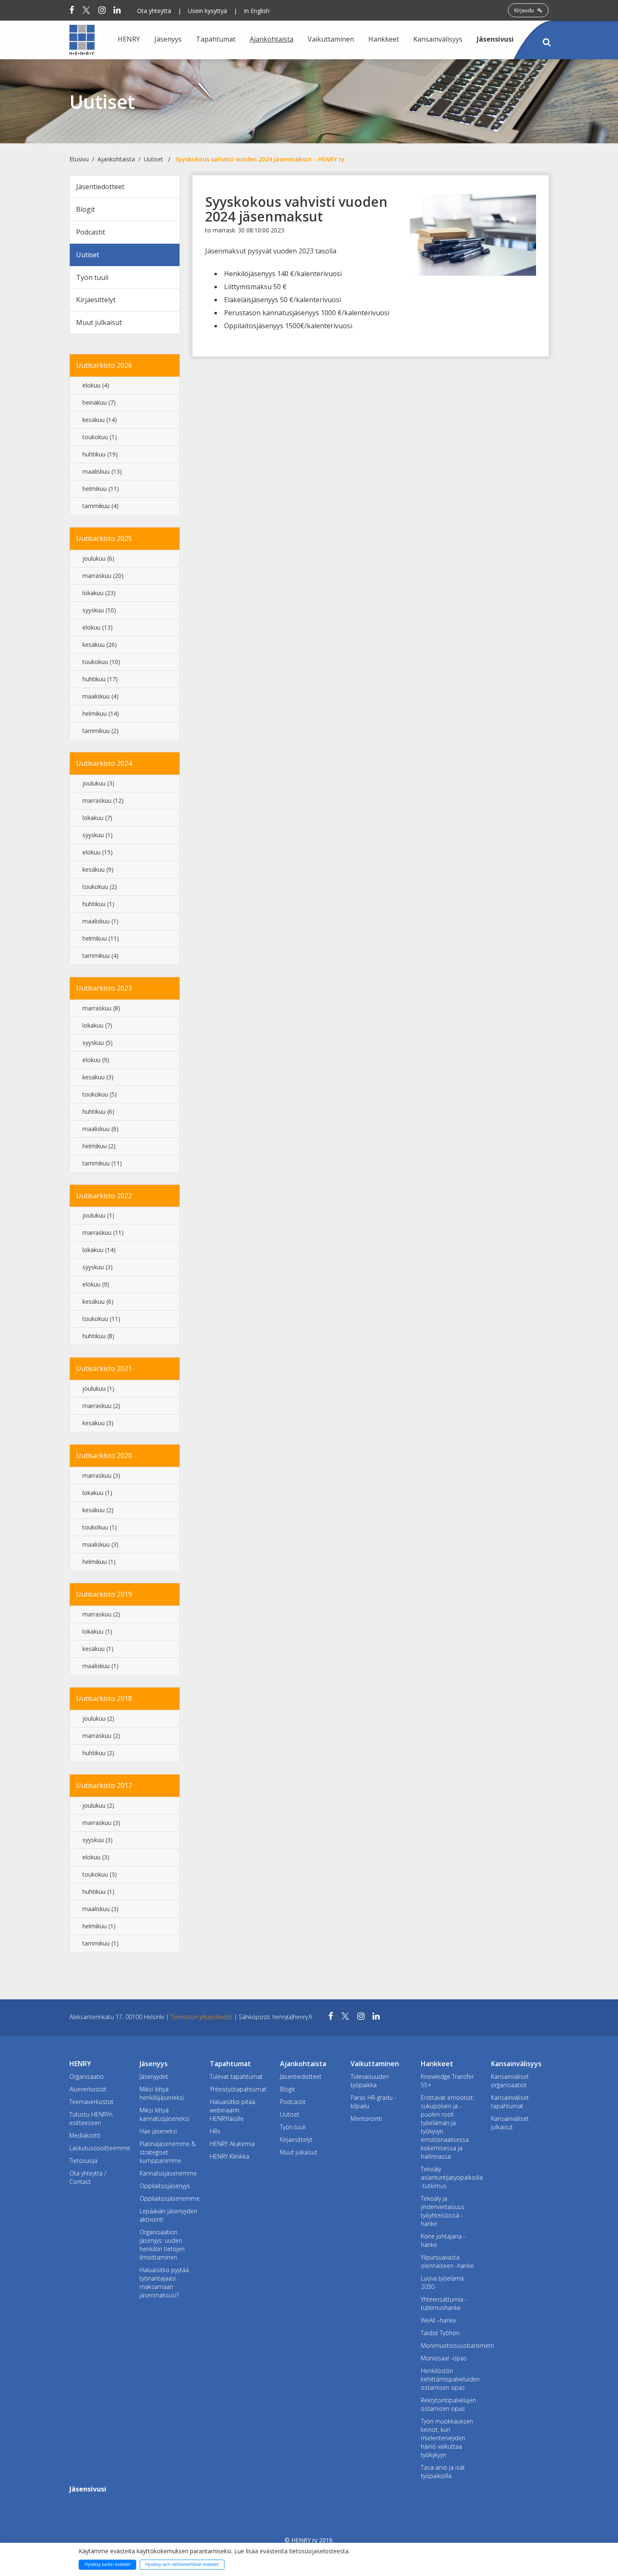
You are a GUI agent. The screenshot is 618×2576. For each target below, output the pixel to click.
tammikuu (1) (100, 1943)
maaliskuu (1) (100, 921)
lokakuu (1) (97, 1493)
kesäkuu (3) (98, 1077)
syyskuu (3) (98, 1267)
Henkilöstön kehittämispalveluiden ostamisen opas (450, 2379)
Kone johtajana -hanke (443, 2240)
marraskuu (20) (103, 576)
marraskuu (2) (101, 1406)
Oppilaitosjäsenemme (168, 2198)
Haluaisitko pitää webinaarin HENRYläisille (232, 2110)
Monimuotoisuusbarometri (450, 2345)
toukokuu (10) (101, 662)
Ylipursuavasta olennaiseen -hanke (447, 2261)
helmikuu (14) (101, 713)
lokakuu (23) (99, 593)
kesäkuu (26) (100, 645)
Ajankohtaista (116, 159)
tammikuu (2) (100, 731)
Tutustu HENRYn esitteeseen (91, 2119)
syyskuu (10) (99, 610)
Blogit (86, 209)
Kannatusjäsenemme (168, 2173)
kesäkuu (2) (98, 1510)
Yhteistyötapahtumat (238, 2089)
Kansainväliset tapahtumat (510, 2102)
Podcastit (91, 232)
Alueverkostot (88, 2089)
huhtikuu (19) (100, 454)
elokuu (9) (96, 1060)
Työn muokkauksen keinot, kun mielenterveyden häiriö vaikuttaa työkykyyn (447, 2438)
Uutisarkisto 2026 (104, 365)
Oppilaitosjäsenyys (165, 2186)
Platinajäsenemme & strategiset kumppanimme (168, 2152)
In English (257, 11)
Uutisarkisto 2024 (104, 763)
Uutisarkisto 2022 (104, 1196)
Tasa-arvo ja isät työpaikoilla (443, 2472)
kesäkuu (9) (98, 869)
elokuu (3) (96, 1857)
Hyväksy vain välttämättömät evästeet (182, 2564)
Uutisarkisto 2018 (104, 1698)
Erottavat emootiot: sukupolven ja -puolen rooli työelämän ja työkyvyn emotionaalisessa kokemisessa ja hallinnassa (448, 2127)
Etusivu (79, 159)
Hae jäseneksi (158, 2131)
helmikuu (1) (99, 1562)
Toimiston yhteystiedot (202, 2017)
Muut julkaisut (99, 322)
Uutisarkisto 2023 (104, 988)
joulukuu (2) (98, 1718)
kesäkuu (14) (100, 420)
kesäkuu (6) (98, 1301)
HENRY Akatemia (232, 2144)
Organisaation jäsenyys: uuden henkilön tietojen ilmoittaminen (162, 2245)
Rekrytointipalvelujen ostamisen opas (448, 2404)
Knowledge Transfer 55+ (447, 2081)
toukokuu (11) (101, 1319)
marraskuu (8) (101, 1008)
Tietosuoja (83, 2161)
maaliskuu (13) (102, 471)
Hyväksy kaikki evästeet (108, 2564)
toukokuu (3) (100, 1874)
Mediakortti (85, 2135)
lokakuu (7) (97, 818)
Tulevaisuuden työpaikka (370, 2081)
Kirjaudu (525, 10)
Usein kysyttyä (207, 11)
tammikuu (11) (102, 1163)
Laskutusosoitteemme (98, 2148)
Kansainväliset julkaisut (510, 2123)
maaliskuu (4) (100, 696)
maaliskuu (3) (100, 1544)
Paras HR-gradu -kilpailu (374, 2102)
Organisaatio (87, 2076)
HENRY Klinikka (230, 2156)
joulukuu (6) (98, 558)
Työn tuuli (92, 277)
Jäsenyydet (154, 2076)
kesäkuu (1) (98, 1649)
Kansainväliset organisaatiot (510, 2081)
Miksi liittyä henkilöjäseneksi (162, 2093)
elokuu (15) (98, 852)
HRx (215, 2131)
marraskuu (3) (101, 1475)
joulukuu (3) (98, 783)
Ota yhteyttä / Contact (88, 2177)
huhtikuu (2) (98, 1753)
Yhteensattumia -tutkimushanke (444, 2303)
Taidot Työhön (440, 2333)
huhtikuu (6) (98, 1111)
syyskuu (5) (98, 1043)
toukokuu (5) (100, 1094)
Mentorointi (366, 2119)
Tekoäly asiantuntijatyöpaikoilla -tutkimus (450, 2177)
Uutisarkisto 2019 (104, 1594)
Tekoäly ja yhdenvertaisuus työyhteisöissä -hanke (443, 2211)
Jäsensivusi (495, 39)
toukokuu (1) (100, 437)
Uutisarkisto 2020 (104, 1455)
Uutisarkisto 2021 (104, 1368)
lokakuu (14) (99, 1250)
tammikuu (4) (100, 506)
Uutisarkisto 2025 (104, 538)
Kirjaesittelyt (96, 300)
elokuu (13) (98, 627)
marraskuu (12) (103, 800)
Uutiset (153, 159)
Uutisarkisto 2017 (104, 1785)
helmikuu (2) (99, 1146)
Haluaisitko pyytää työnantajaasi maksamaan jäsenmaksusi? (164, 2282)
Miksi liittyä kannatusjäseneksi (164, 2114)
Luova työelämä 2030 (442, 2282)
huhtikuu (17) (100, 679)
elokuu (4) (96, 385)
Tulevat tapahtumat (236, 2076)
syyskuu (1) (98, 835)
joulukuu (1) (98, 1215)
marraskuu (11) (103, 1233)
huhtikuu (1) (98, 904)
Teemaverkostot (91, 2102)
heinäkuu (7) (99, 402)
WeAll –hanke (438, 2320)
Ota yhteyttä (154, 11)
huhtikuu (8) (98, 1336)
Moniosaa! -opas (444, 2358)
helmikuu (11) (101, 489)
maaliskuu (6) (100, 1129)
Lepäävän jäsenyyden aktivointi (168, 2215)
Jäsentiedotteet (100, 187)
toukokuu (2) (100, 887)
